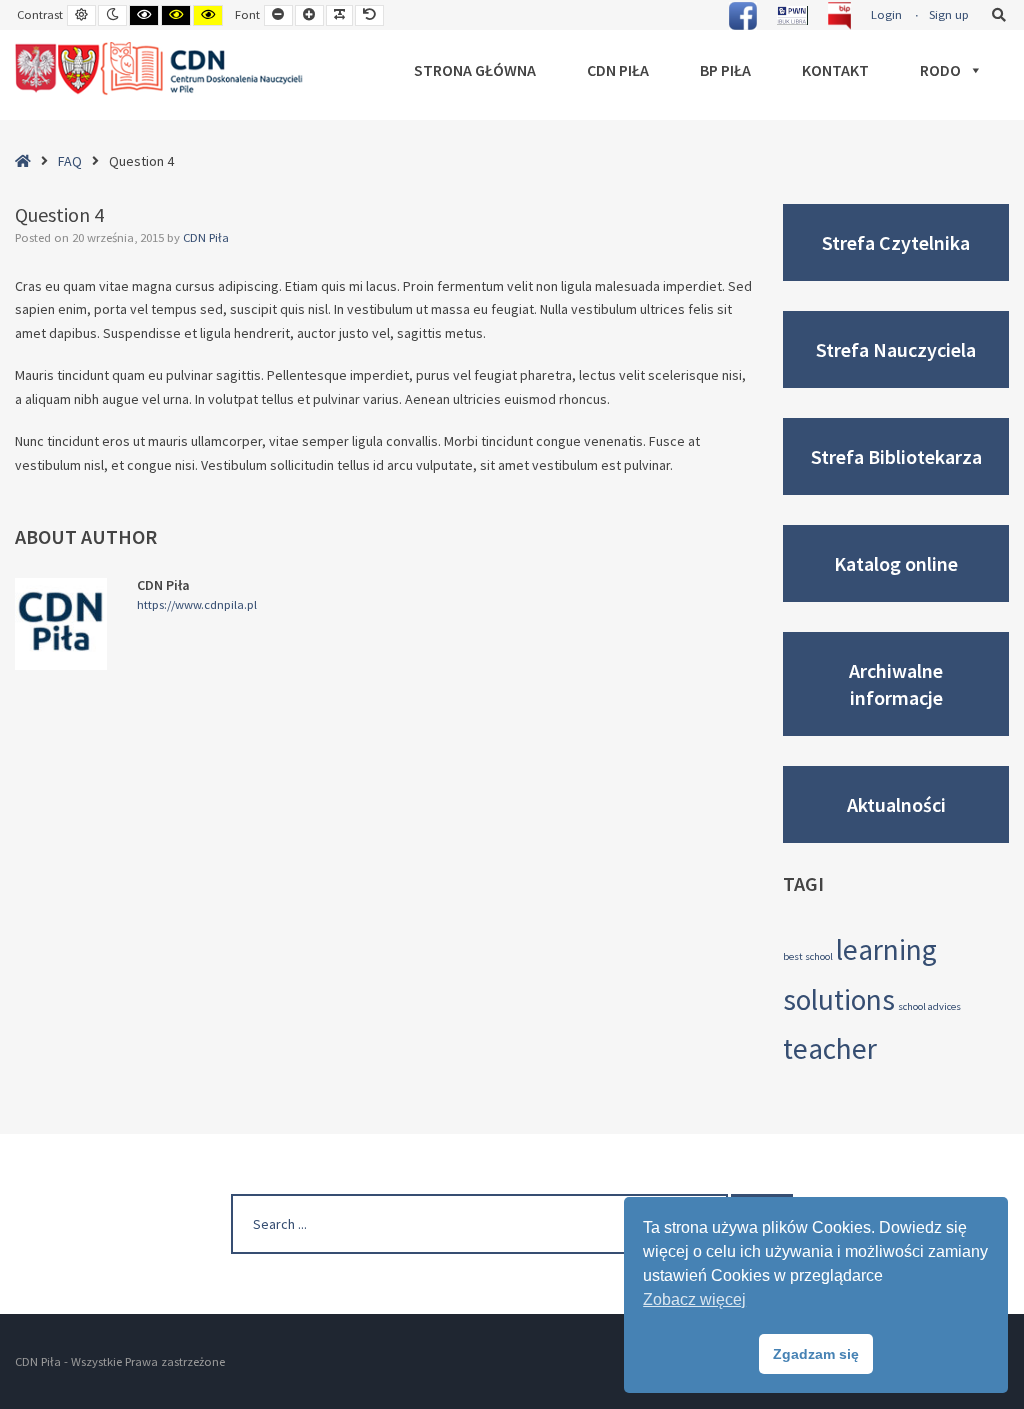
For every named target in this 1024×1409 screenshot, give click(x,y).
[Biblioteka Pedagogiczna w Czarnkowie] (160, 69)
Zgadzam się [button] (816, 1354)
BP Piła (725, 70)
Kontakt (835, 70)
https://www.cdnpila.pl (197, 605)
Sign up (949, 14)
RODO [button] (940, 70)
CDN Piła (618, 70)
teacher (830, 1048)
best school (808, 956)
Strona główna (475, 70)
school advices (929, 1006)
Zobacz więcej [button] (694, 1299)
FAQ (70, 161)
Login (886, 14)
